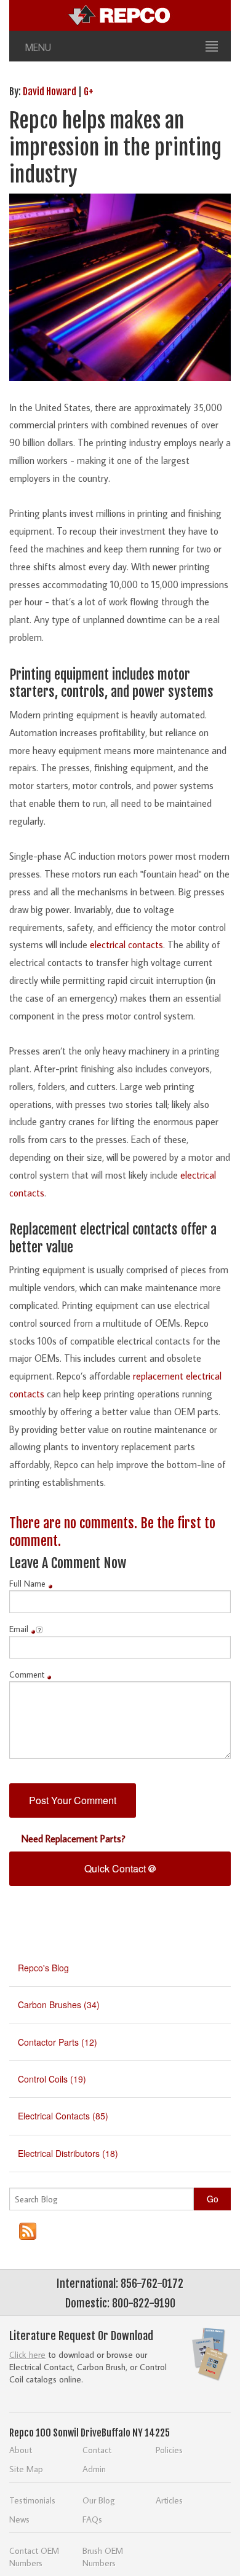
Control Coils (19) (52, 2079)
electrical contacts (126, 944)
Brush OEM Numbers (103, 2557)
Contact (97, 2450)
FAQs (92, 2519)
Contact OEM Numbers (34, 2557)
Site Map (26, 2469)
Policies (169, 2450)
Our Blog (99, 2500)
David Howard (50, 92)
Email (19, 1629)
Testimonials (32, 2500)
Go (213, 2199)
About (21, 2450)
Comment (27, 1675)
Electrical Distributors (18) (68, 2153)
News (19, 2519)
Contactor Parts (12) (58, 2042)
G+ (89, 92)
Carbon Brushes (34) (59, 2005)
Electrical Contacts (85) (63, 2116)
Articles (169, 2500)
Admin (94, 2469)
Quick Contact (116, 1868)
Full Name (27, 1584)
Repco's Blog (43, 1968)
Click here (27, 2354)
